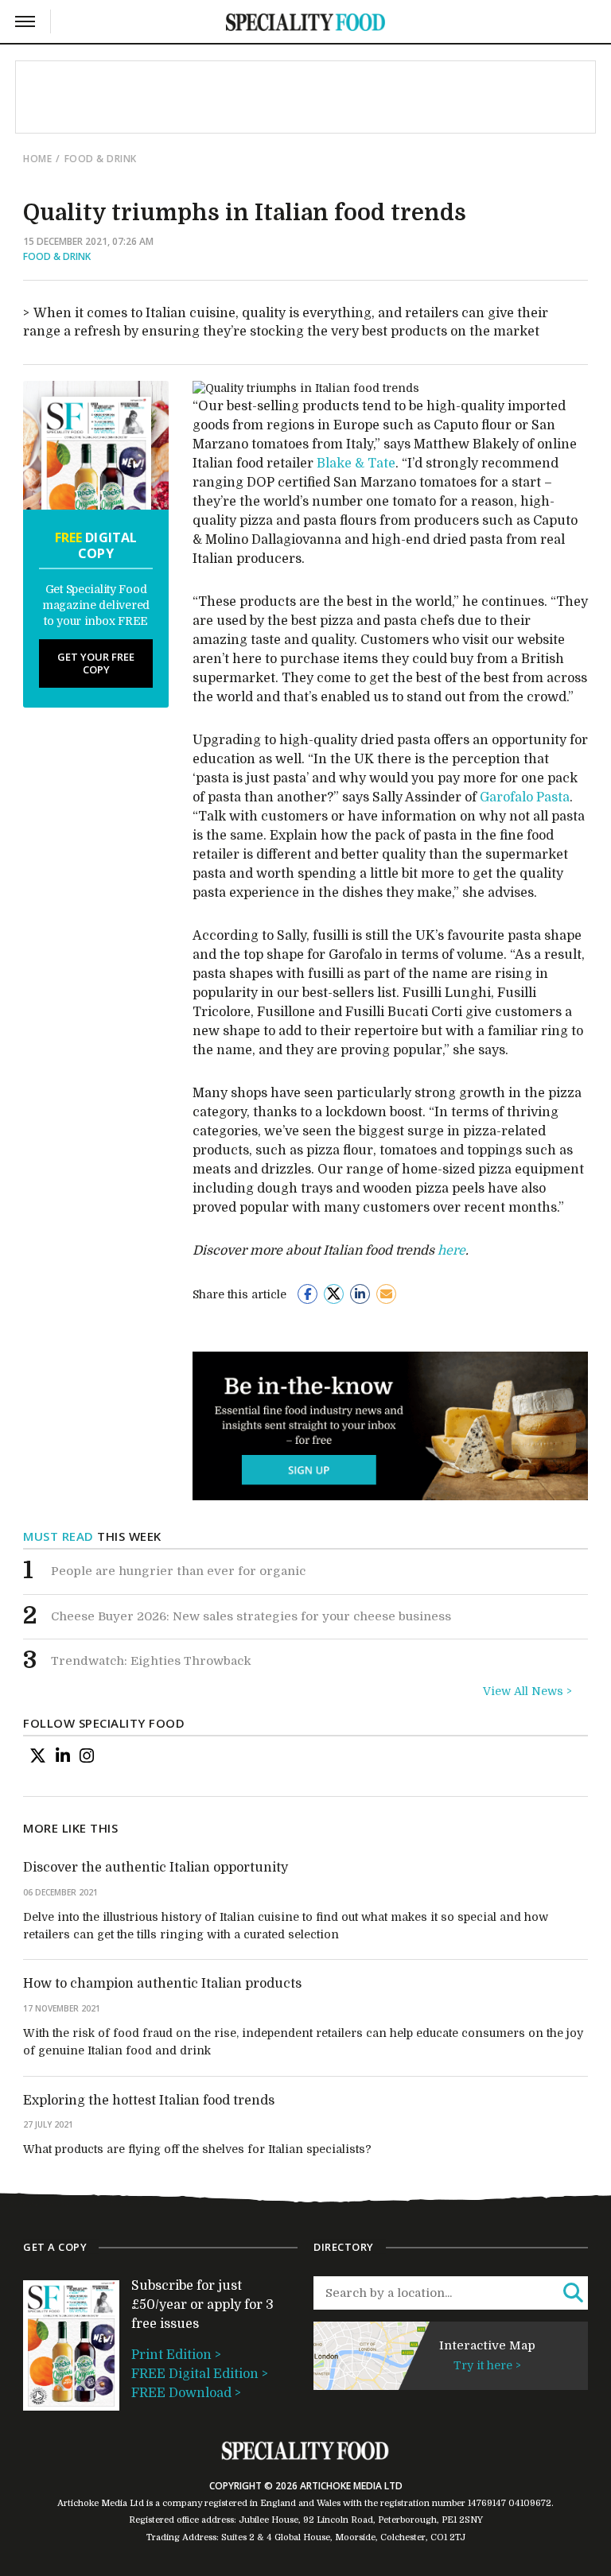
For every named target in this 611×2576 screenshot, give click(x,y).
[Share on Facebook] (307, 1294)
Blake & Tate (356, 464)
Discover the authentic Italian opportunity (156, 1868)
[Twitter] (38, 1755)
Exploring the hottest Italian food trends (149, 2101)
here (451, 1251)
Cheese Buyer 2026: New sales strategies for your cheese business (251, 1616)
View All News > (527, 1691)
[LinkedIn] (63, 1755)
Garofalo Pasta (525, 797)
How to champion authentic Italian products (162, 1984)
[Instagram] (87, 1755)
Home (37, 159)
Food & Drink (101, 159)
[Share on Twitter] (334, 1294)
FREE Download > (186, 2393)
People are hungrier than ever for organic (178, 1571)
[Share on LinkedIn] (360, 1294)
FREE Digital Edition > (200, 2374)
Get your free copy (96, 663)
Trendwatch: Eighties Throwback (151, 1661)
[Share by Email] (386, 1294)
